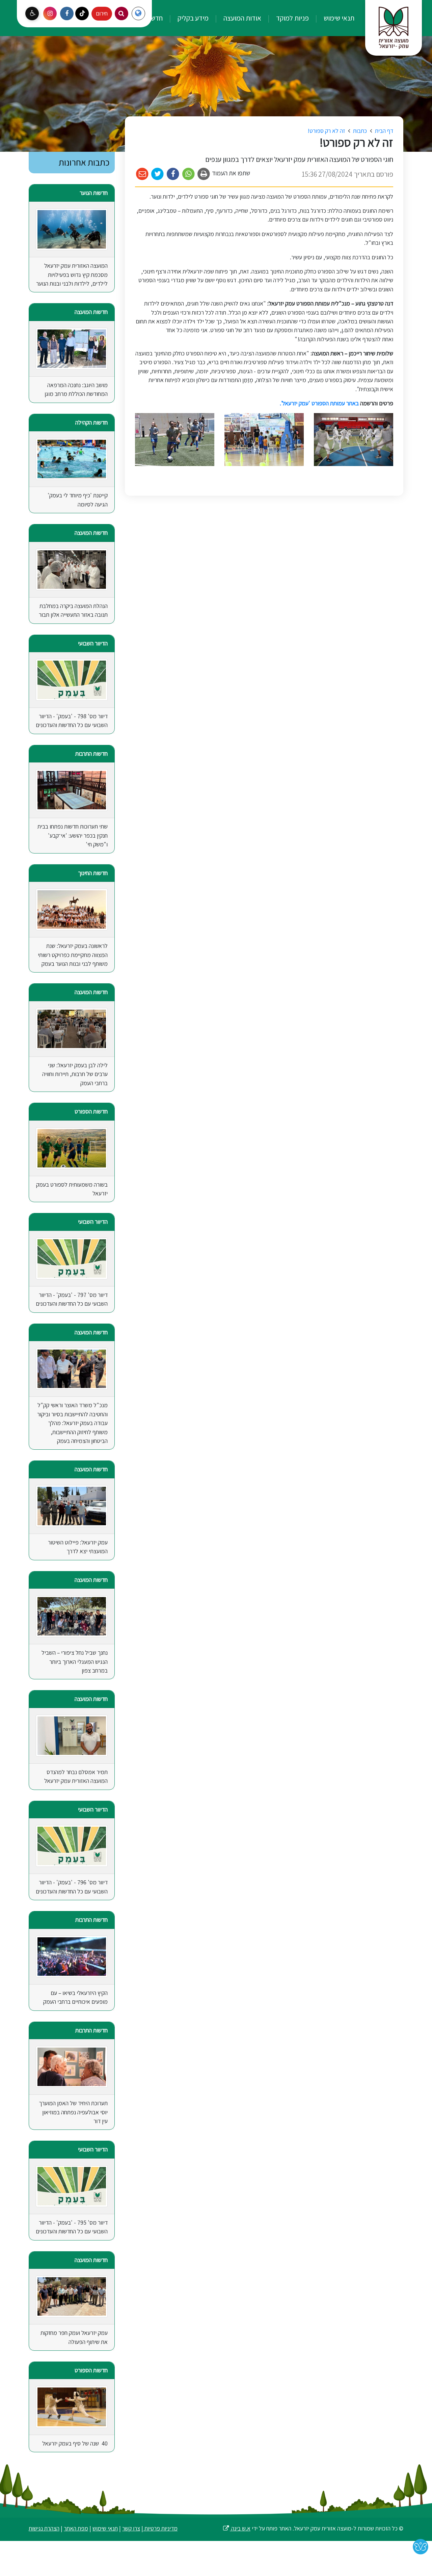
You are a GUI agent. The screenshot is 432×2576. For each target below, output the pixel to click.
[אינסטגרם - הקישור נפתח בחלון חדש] (50, 13)
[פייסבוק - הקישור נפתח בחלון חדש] (67, 13)
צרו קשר (131, 2528)
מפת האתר (76, 2528)
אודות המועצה (242, 18)
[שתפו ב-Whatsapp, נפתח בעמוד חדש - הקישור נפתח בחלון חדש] (188, 174)
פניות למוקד (292, 18)
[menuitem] (332, 18)
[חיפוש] (122, 13)
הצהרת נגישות (44, 2528)
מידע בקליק (192, 18)
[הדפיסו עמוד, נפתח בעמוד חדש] (204, 174)
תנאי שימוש (338, 18)
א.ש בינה (236, 2528)
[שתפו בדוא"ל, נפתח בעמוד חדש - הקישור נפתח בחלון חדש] (142, 174)
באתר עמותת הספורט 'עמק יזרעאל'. (319, 403)
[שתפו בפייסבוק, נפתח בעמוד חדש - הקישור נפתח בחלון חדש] (173, 174)
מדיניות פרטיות (160, 2528)
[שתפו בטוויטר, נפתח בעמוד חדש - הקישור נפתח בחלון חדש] (158, 174)
